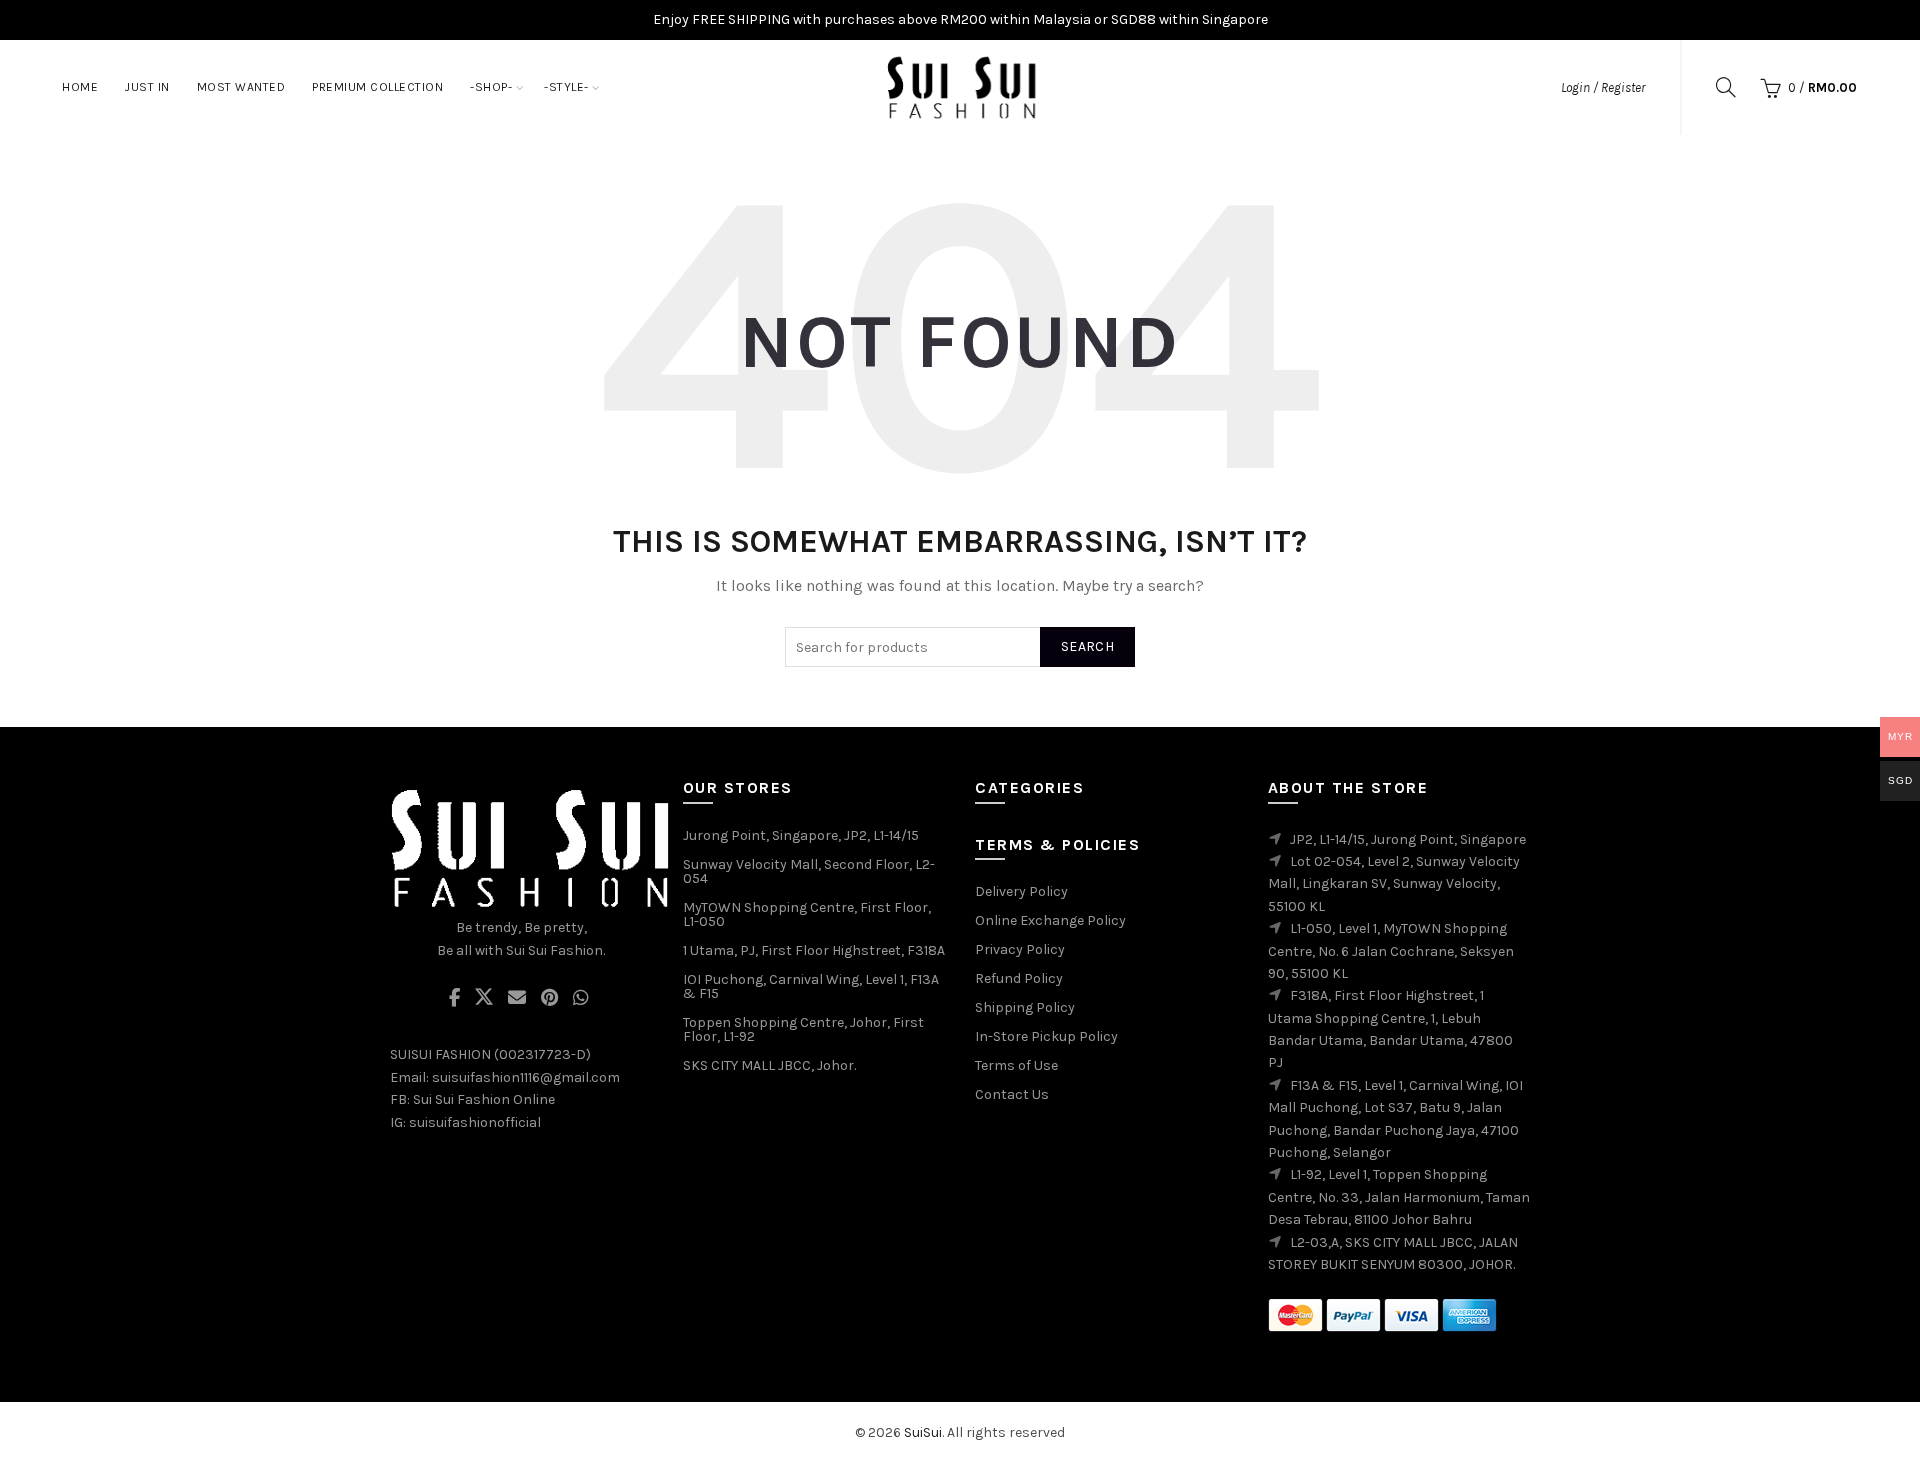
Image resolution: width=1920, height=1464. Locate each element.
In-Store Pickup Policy (1046, 1036)
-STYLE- (566, 87)
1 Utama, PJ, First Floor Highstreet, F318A (814, 950)
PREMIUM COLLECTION (377, 87)
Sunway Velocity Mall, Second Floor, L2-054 (809, 871)
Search (1087, 646)
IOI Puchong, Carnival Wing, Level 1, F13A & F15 (811, 986)
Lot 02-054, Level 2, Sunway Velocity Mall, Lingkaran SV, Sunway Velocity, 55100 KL (1394, 884)
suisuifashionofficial (475, 1122)
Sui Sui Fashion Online (484, 1099)
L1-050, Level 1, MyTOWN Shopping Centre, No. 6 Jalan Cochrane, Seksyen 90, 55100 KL (1391, 951)
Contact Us (1012, 1094)
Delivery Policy (1021, 891)
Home (80, 87)
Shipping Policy (1025, 1007)
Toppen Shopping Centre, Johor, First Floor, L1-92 (803, 1029)
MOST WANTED (241, 87)
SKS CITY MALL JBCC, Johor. (769, 1065)
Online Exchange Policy (1050, 920)
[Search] (1726, 87)
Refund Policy (1019, 978)
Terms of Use (1016, 1065)
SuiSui (923, 1432)
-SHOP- (491, 87)
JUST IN (147, 87)
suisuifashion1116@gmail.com (526, 1077)
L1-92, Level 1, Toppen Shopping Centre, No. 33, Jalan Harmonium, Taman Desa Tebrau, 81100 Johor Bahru (1399, 1197)
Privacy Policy (1020, 949)
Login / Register (1603, 87)
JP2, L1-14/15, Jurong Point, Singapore (1408, 839)
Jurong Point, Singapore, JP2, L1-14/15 (801, 835)
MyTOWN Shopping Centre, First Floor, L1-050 (807, 914)
